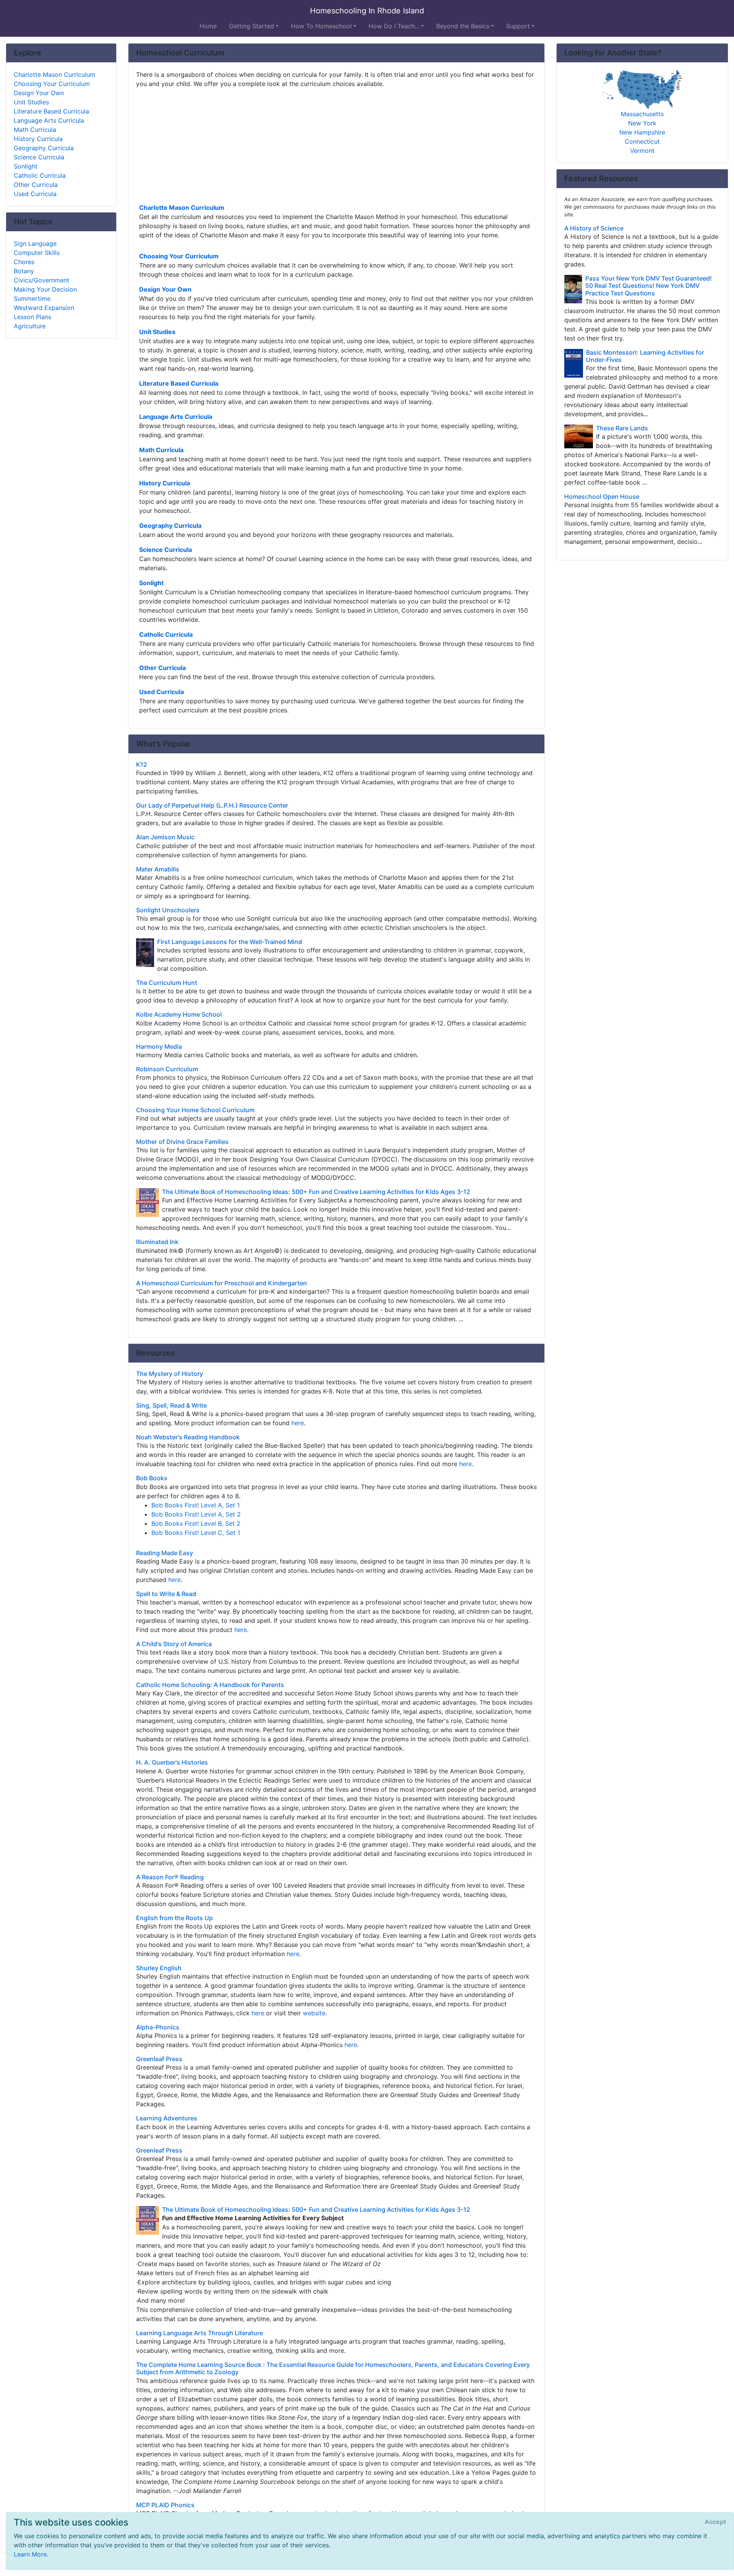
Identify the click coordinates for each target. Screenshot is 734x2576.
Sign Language (35, 243)
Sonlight (151, 583)
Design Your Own (165, 289)
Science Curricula (166, 550)
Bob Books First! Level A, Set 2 (196, 1514)
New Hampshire (642, 132)
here (298, 1423)
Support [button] (518, 26)
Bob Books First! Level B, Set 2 (196, 1523)
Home (208, 26)
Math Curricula (161, 450)
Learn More (30, 2554)
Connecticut (642, 141)
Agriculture (30, 326)
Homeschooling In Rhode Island (367, 11)
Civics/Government (41, 280)
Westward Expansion (44, 308)
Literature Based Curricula (179, 383)
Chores (24, 262)
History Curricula (165, 483)
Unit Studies (157, 332)
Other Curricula (162, 668)
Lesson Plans (32, 317)
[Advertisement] (336, 145)
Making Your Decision (45, 289)
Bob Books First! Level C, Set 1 (196, 1533)
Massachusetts (642, 114)
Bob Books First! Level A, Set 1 (196, 1505)
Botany (24, 271)
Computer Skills (37, 253)
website (314, 2013)
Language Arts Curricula (176, 417)
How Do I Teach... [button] (394, 26)
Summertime (32, 298)
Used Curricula (162, 692)
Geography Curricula (170, 526)
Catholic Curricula (166, 634)
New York (642, 123)
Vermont (642, 151)
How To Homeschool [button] (321, 26)
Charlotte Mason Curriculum (182, 208)
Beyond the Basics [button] (463, 26)
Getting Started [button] (252, 26)
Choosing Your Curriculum (179, 256)
